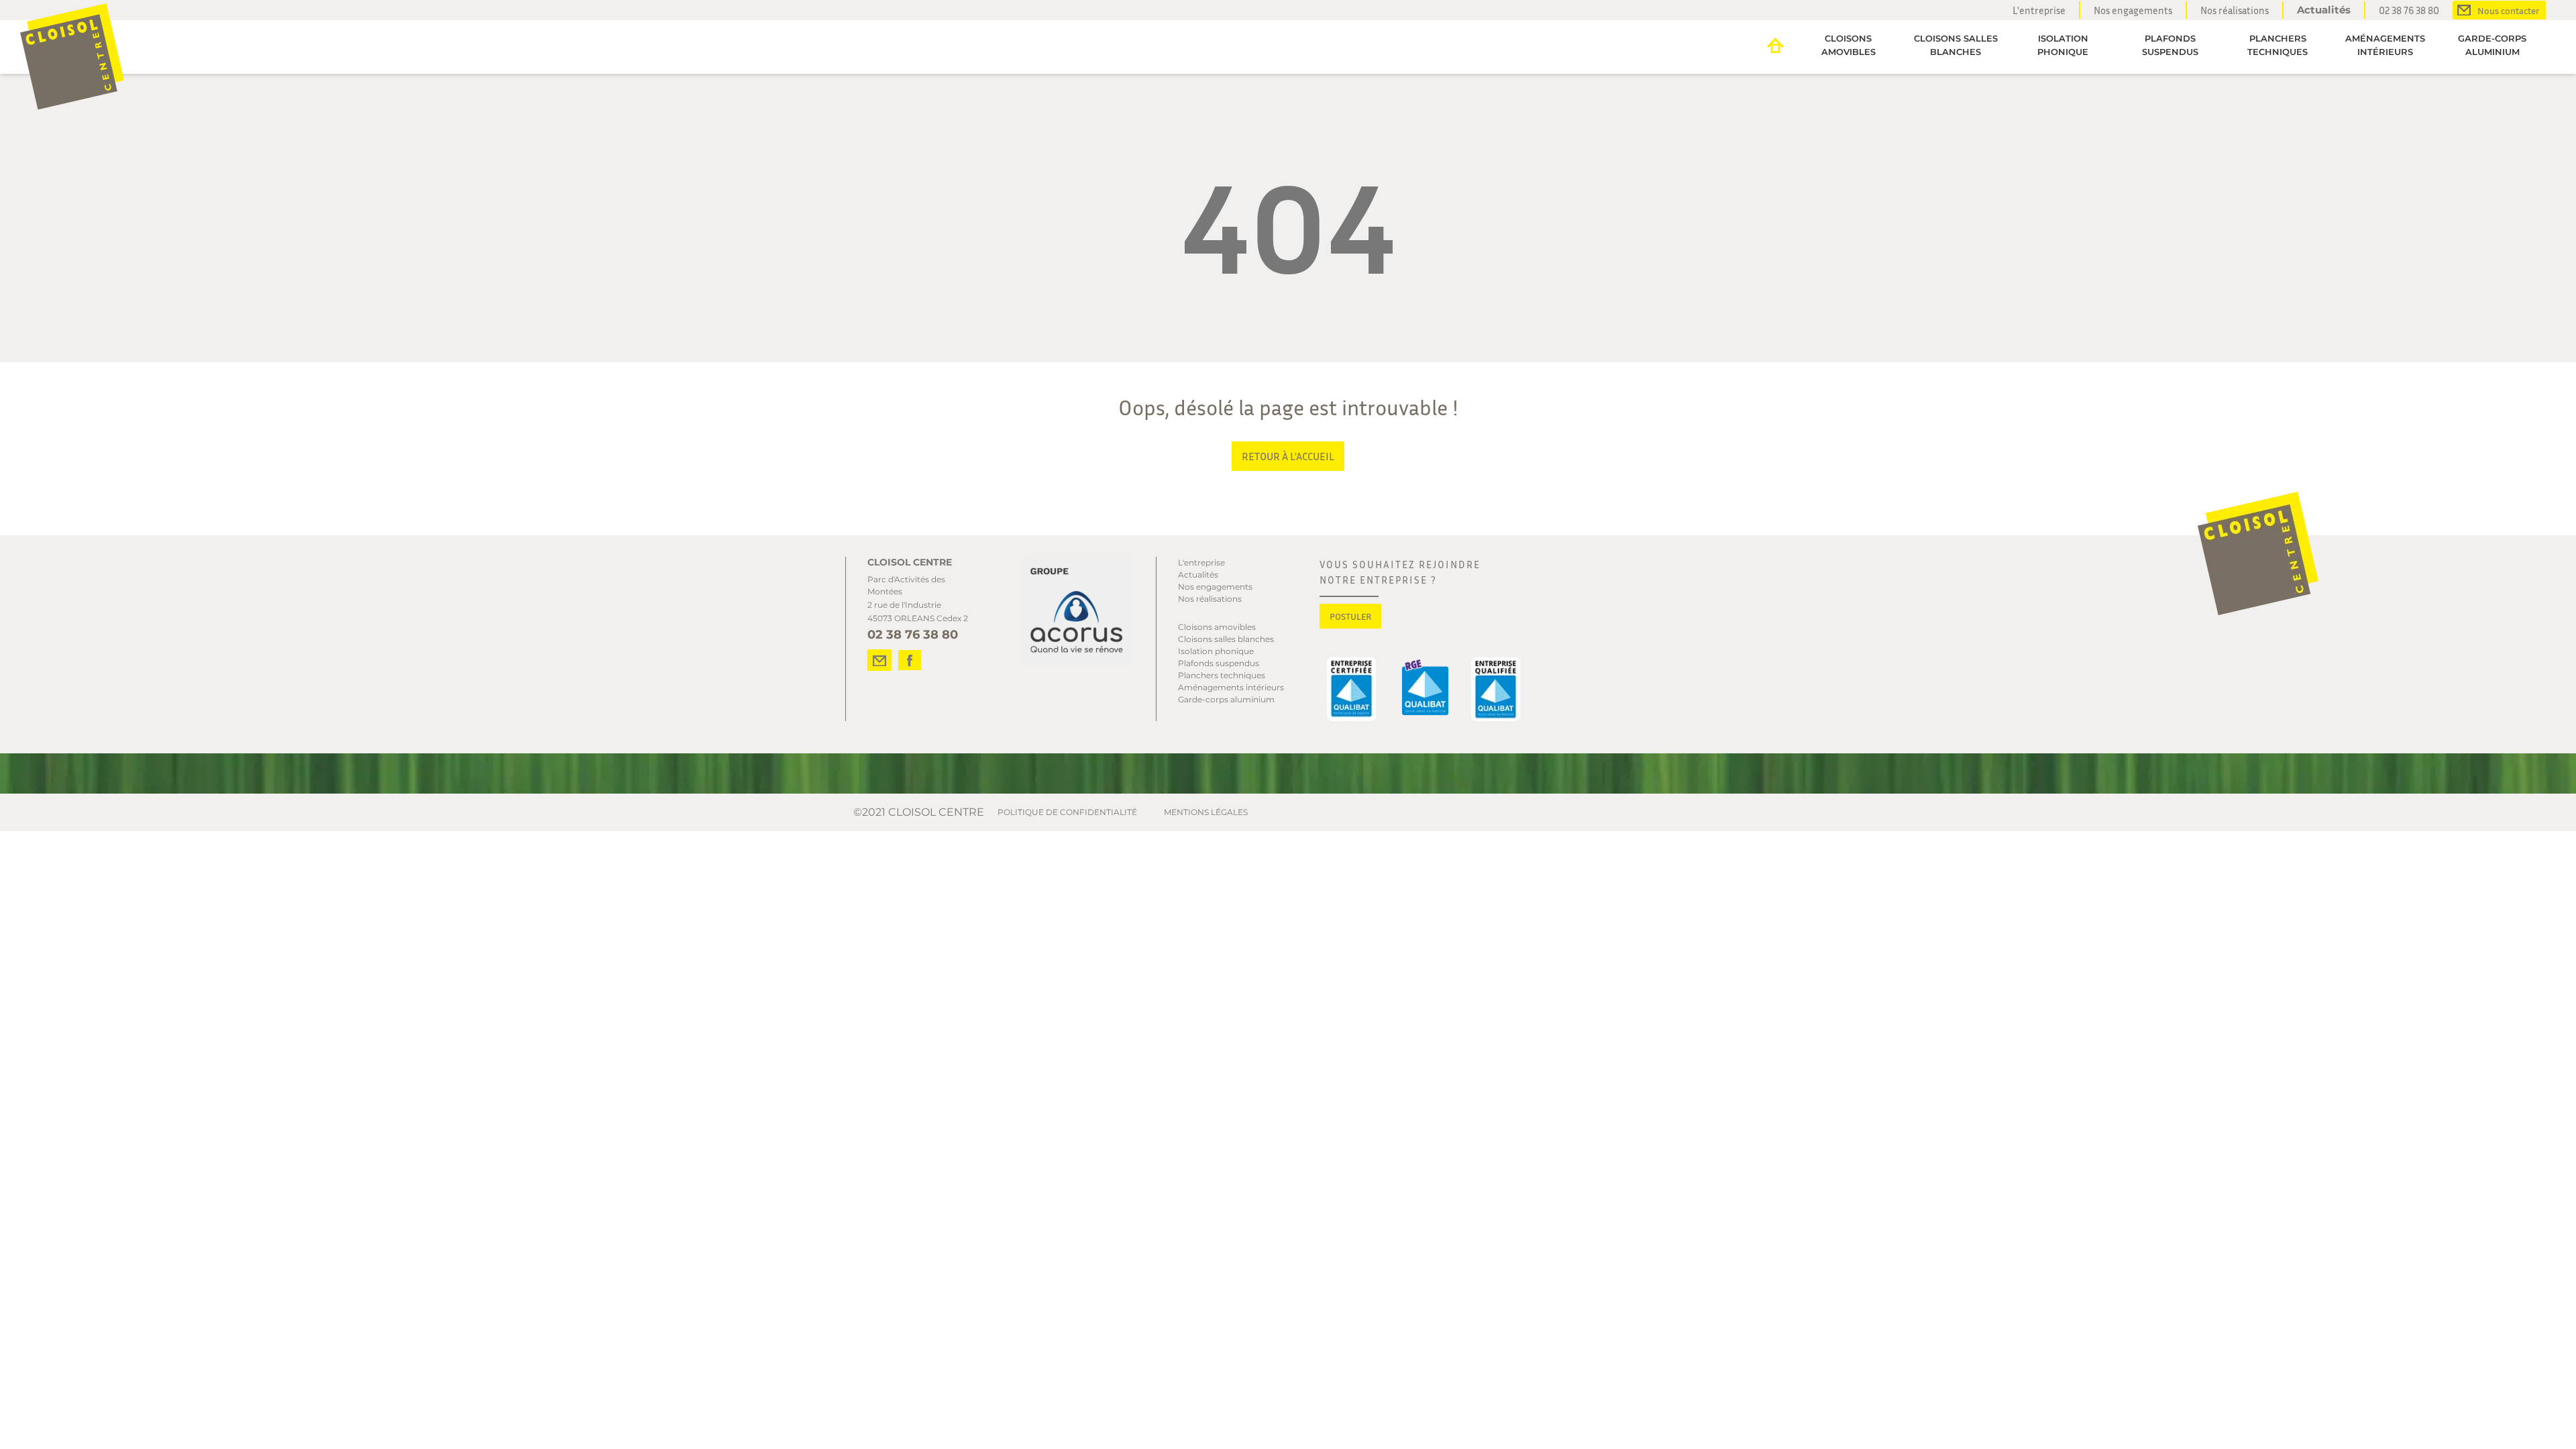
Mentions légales (1206, 812)
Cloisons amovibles (1848, 45)
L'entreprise (2039, 10)
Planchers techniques (2277, 45)
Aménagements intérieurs (2385, 45)
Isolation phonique (2063, 45)
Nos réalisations (2235, 10)
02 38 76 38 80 (2409, 10)
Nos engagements (2133, 10)
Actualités (2324, 10)
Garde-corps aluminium (2492, 45)
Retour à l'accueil (1288, 456)
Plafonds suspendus (2170, 45)
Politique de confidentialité (1067, 812)
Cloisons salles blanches (1956, 45)
